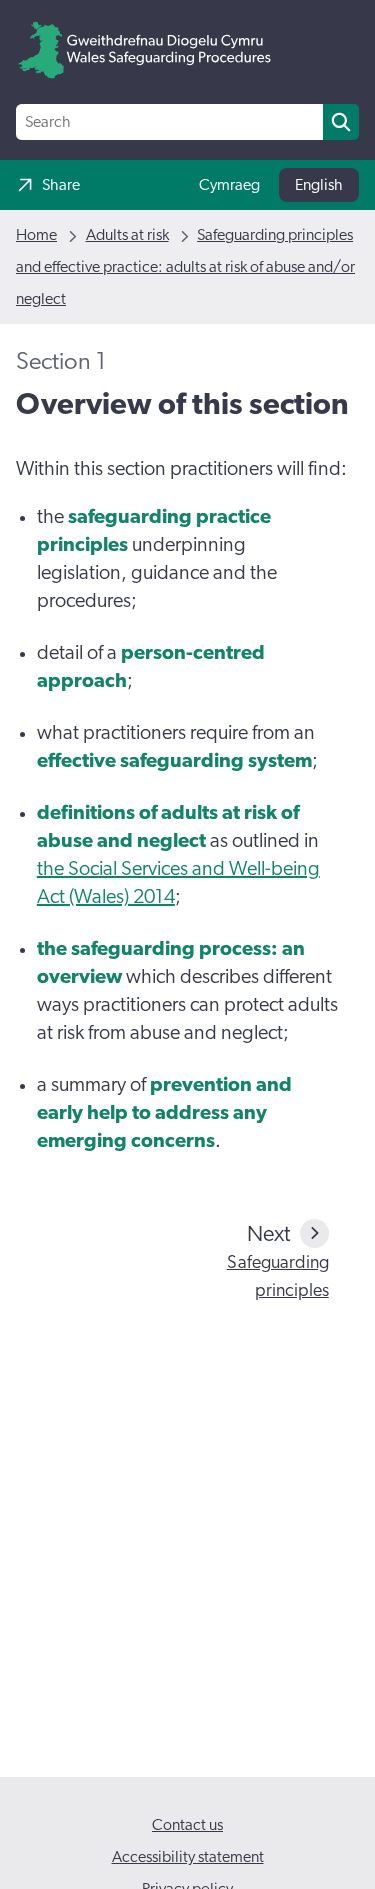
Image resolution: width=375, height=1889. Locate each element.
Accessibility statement (188, 1857)
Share (61, 185)
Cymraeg (229, 185)
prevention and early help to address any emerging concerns (164, 1113)
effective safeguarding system (174, 761)
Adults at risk (127, 235)
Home (36, 235)
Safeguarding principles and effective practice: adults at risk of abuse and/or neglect (185, 267)
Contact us (187, 1825)
